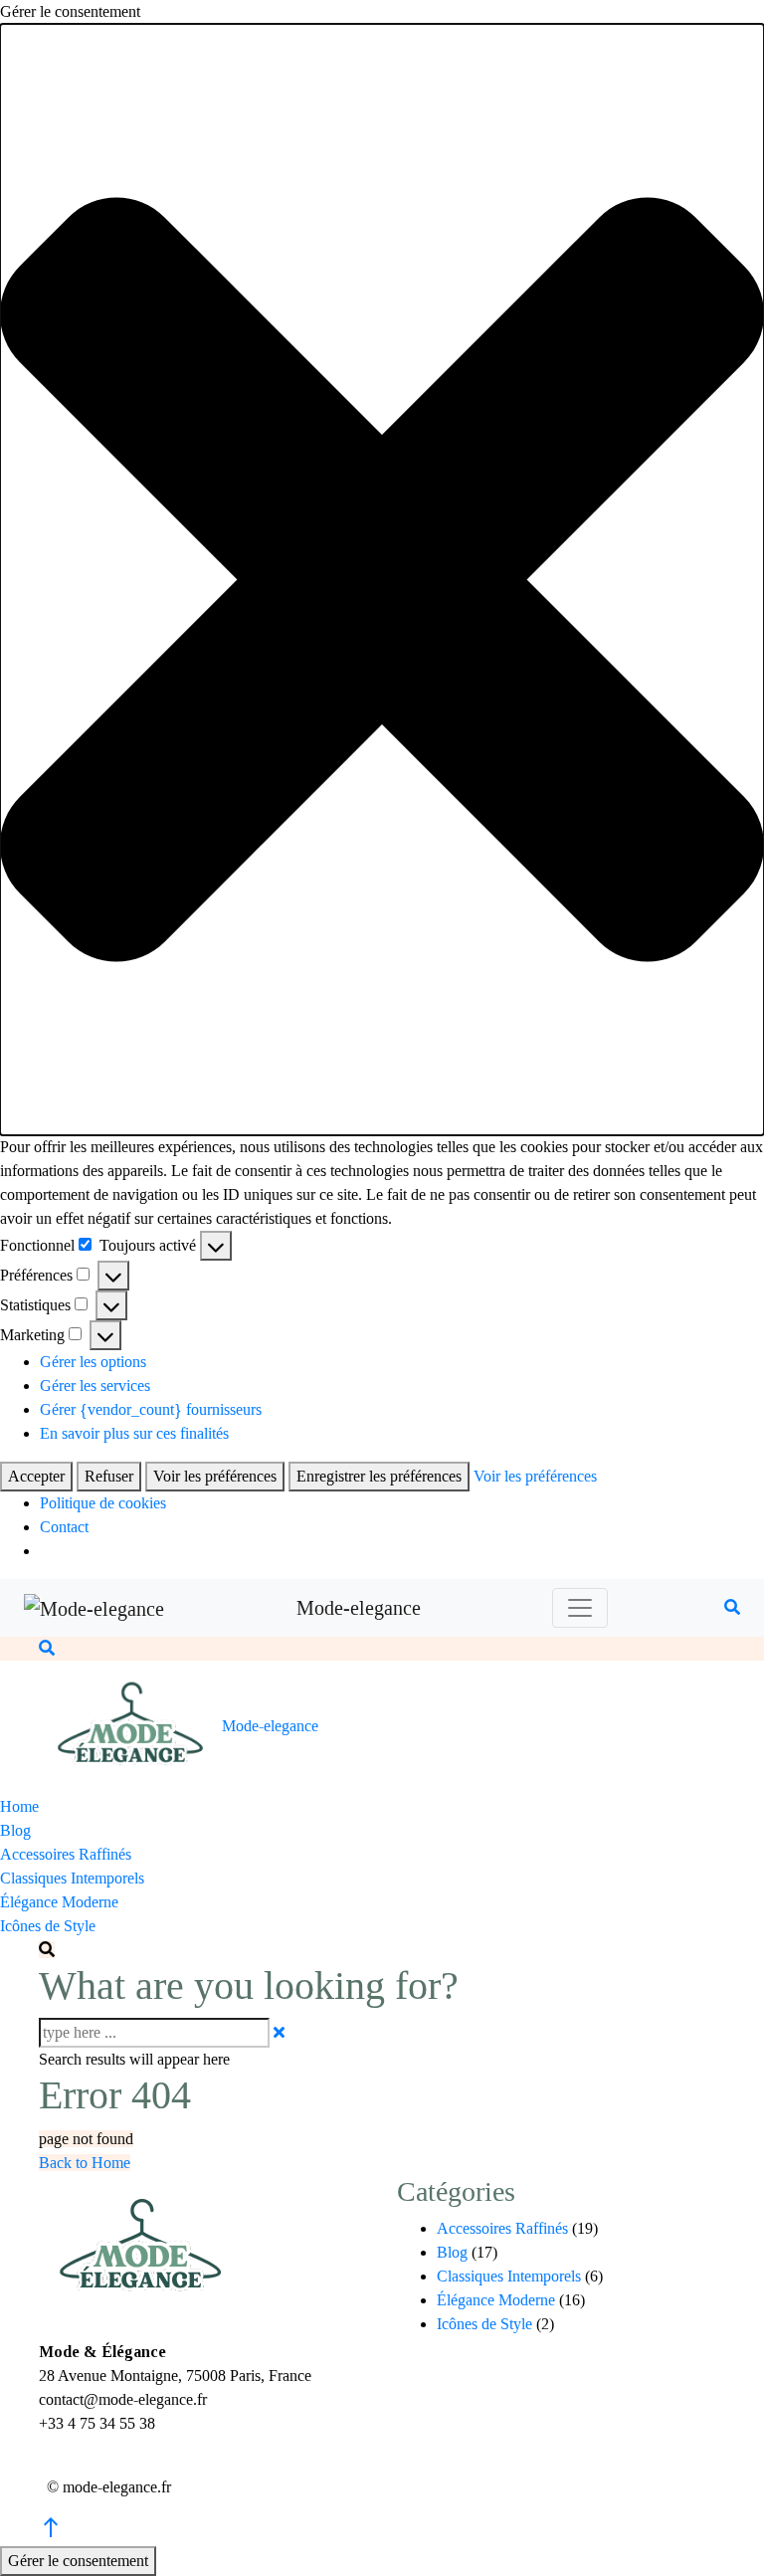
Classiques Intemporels (72, 1878)
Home (19, 1806)
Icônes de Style (48, 1926)
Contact (64, 1527)
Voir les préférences (215, 1476)
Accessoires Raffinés (66, 1854)
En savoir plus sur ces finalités (134, 1433)
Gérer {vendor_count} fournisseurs (151, 1409)
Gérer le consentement (78, 2561)
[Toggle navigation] (580, 1608)
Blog (15, 1830)
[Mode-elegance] (94, 1608)
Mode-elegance (359, 1608)
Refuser (109, 1476)
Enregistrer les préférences (379, 1476)
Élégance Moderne (59, 1902)
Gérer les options (93, 1362)
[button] (382, 580)
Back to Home (85, 2163)
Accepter (36, 1476)
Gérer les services (95, 1386)
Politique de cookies (103, 1503)
